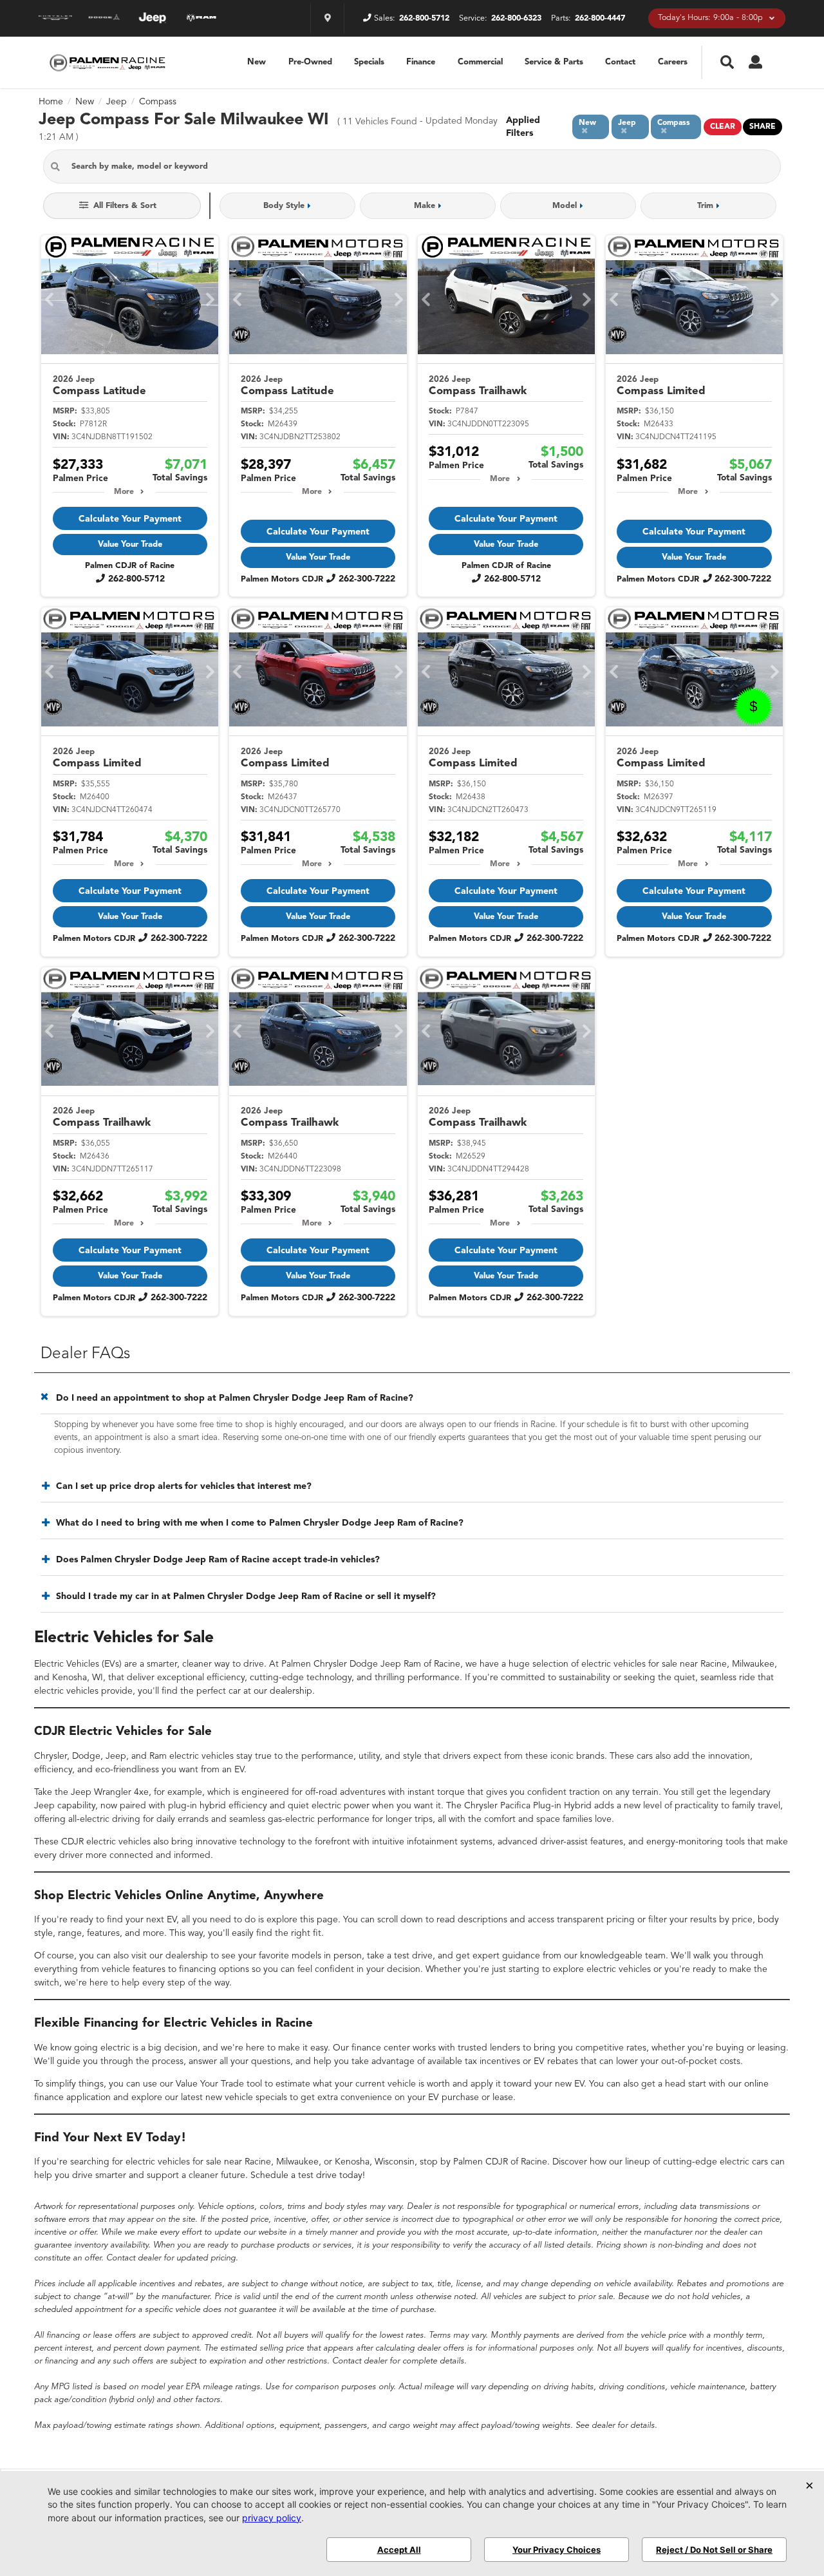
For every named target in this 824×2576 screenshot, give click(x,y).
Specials (369, 62)
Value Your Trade (130, 545)
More (124, 492)
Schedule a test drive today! (308, 2175)
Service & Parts (554, 62)
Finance (421, 62)
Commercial (480, 62)
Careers (673, 62)
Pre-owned (310, 62)
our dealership (283, 1691)
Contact (620, 62)
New (257, 62)
